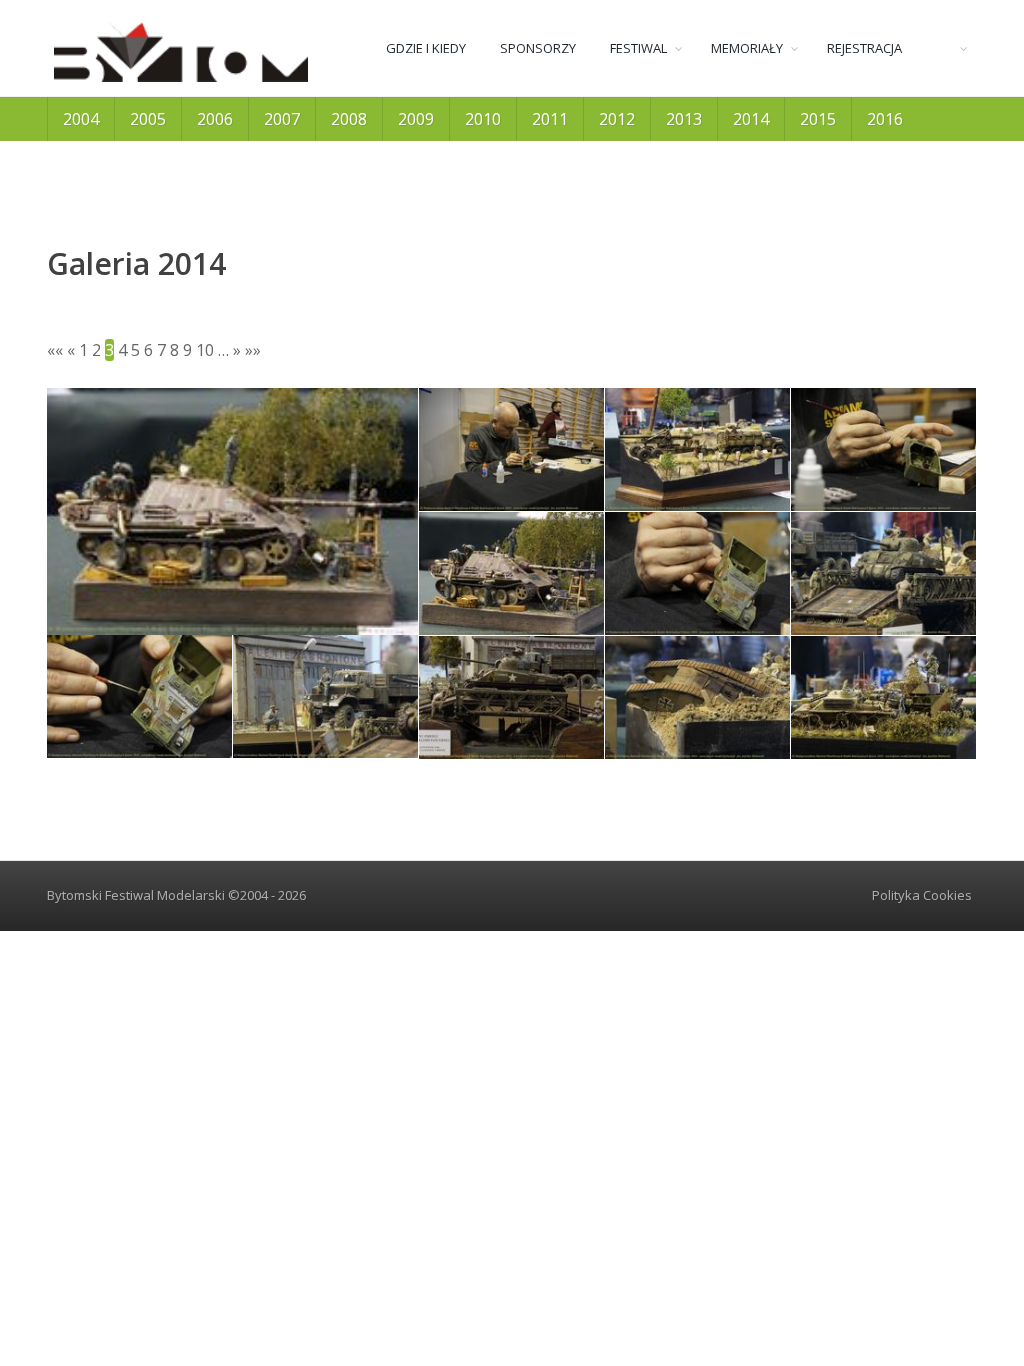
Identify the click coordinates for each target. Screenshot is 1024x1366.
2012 (617, 119)
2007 (282, 119)
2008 (349, 119)
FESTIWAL (638, 48)
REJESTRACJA (864, 48)
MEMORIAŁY (747, 48)
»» (253, 350)
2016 (885, 119)
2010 (483, 119)
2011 (550, 119)
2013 (684, 119)
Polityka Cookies (922, 895)
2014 (751, 119)
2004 (81, 119)
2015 (818, 119)
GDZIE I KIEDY (426, 48)
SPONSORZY (538, 48)
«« (55, 350)
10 (205, 350)
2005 (148, 119)
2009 (416, 119)
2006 (215, 119)
